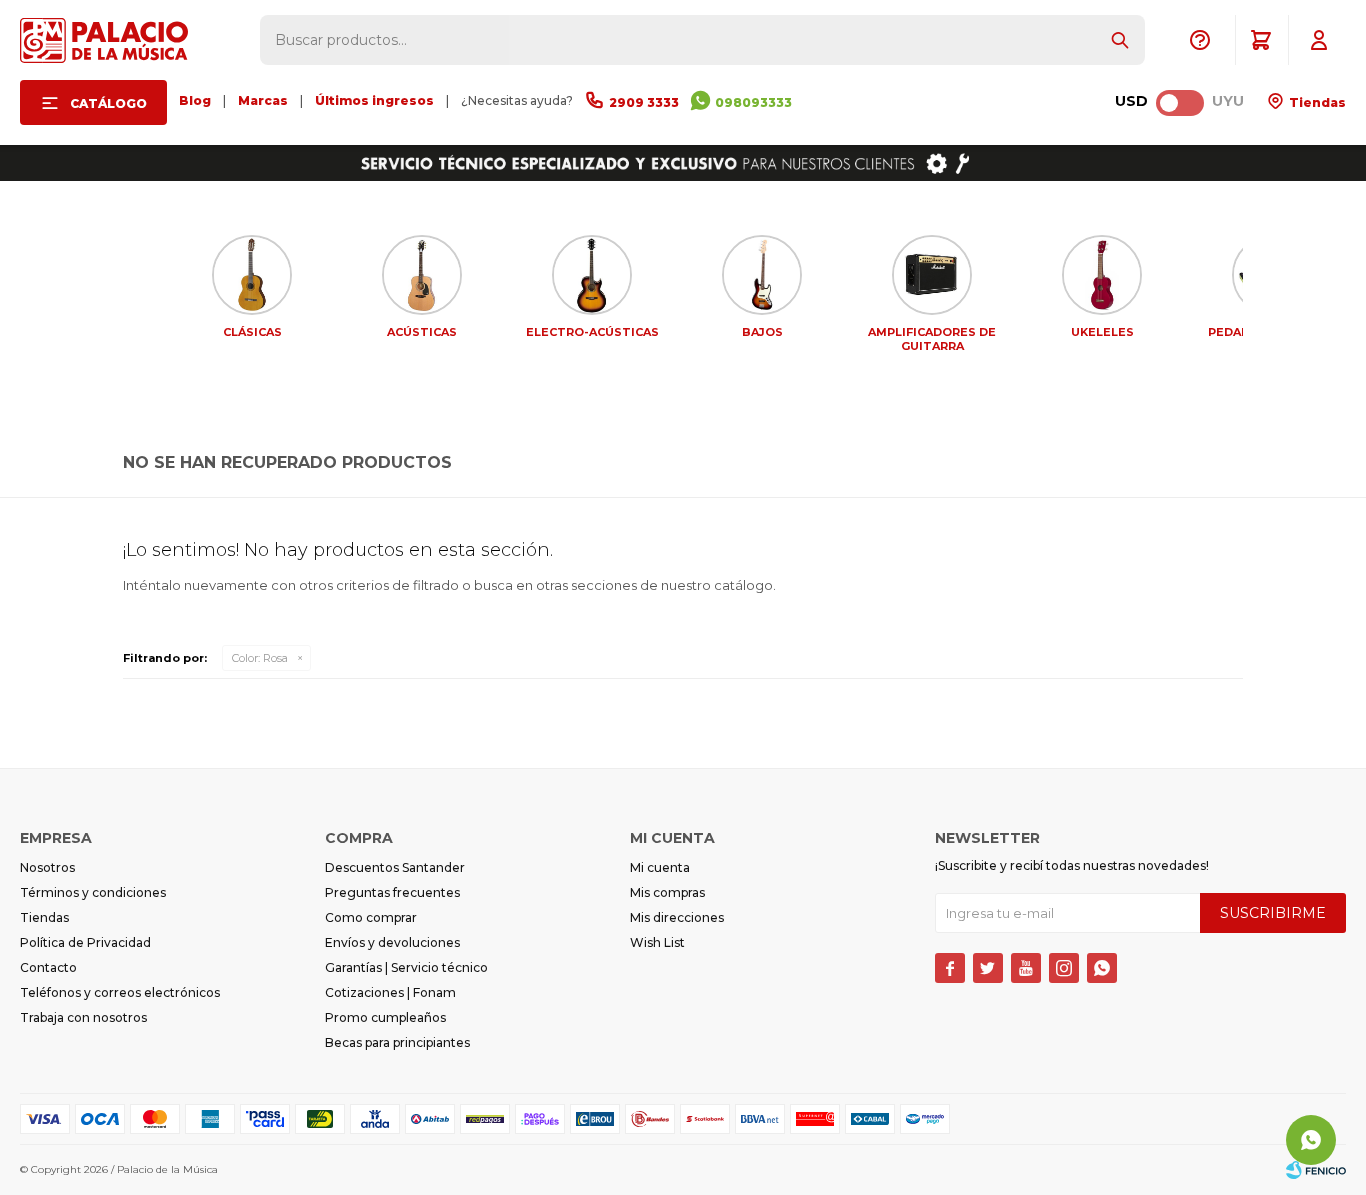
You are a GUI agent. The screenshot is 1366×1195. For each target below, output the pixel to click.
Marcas (263, 100)
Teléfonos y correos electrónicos (120, 992)
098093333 (753, 102)
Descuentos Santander (395, 867)
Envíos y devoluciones (392, 942)
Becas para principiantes (397, 1042)
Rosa (260, 658)
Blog (195, 100)
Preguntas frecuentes (392, 892)
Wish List (657, 942)
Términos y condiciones (93, 892)
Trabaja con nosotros (83, 1017)
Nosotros (47, 867)
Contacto (48, 967)
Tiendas (1316, 102)
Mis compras (667, 892)
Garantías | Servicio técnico (406, 967)
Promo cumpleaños (385, 1017)
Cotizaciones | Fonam (390, 992)
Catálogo (108, 103)
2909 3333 (644, 102)
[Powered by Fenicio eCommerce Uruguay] (1316, 1170)
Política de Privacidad (85, 942)
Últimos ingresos (374, 100)
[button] (1120, 40)
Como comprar (371, 917)
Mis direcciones (677, 917)
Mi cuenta (660, 867)
